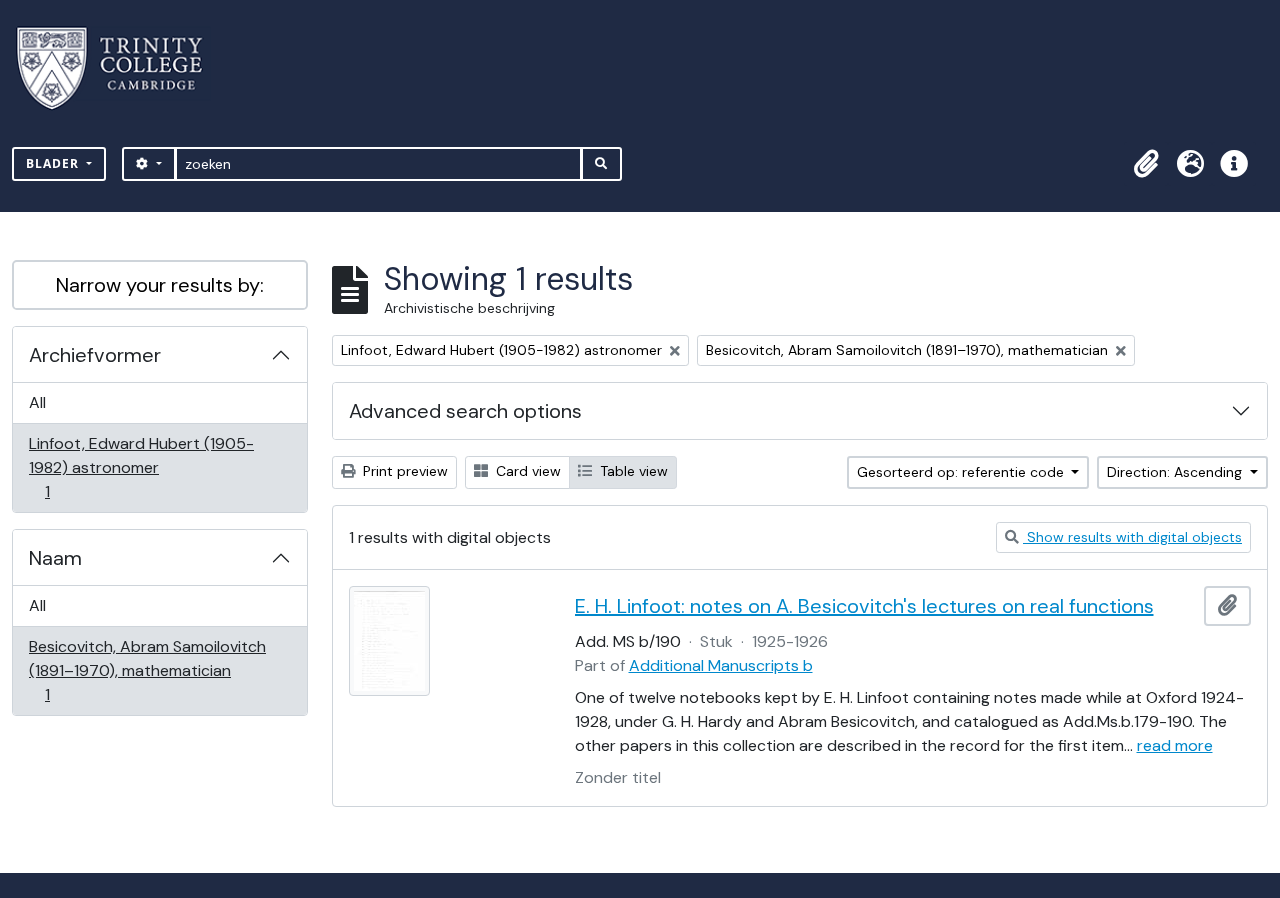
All (37, 402)
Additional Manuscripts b (721, 665)
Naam (55, 558)
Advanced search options (465, 411)
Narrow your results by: (160, 285)
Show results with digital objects (1132, 537)
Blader (54, 163)
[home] (121, 68)
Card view (526, 471)
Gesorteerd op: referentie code (962, 472)
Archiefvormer (95, 355)
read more (1175, 745)
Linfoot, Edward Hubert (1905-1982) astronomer (141, 467)
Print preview (403, 471)
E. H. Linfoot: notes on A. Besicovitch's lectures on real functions (864, 606)
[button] (1146, 164)
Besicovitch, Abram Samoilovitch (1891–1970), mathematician (147, 670)
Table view (632, 471)
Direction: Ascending (1176, 472)
